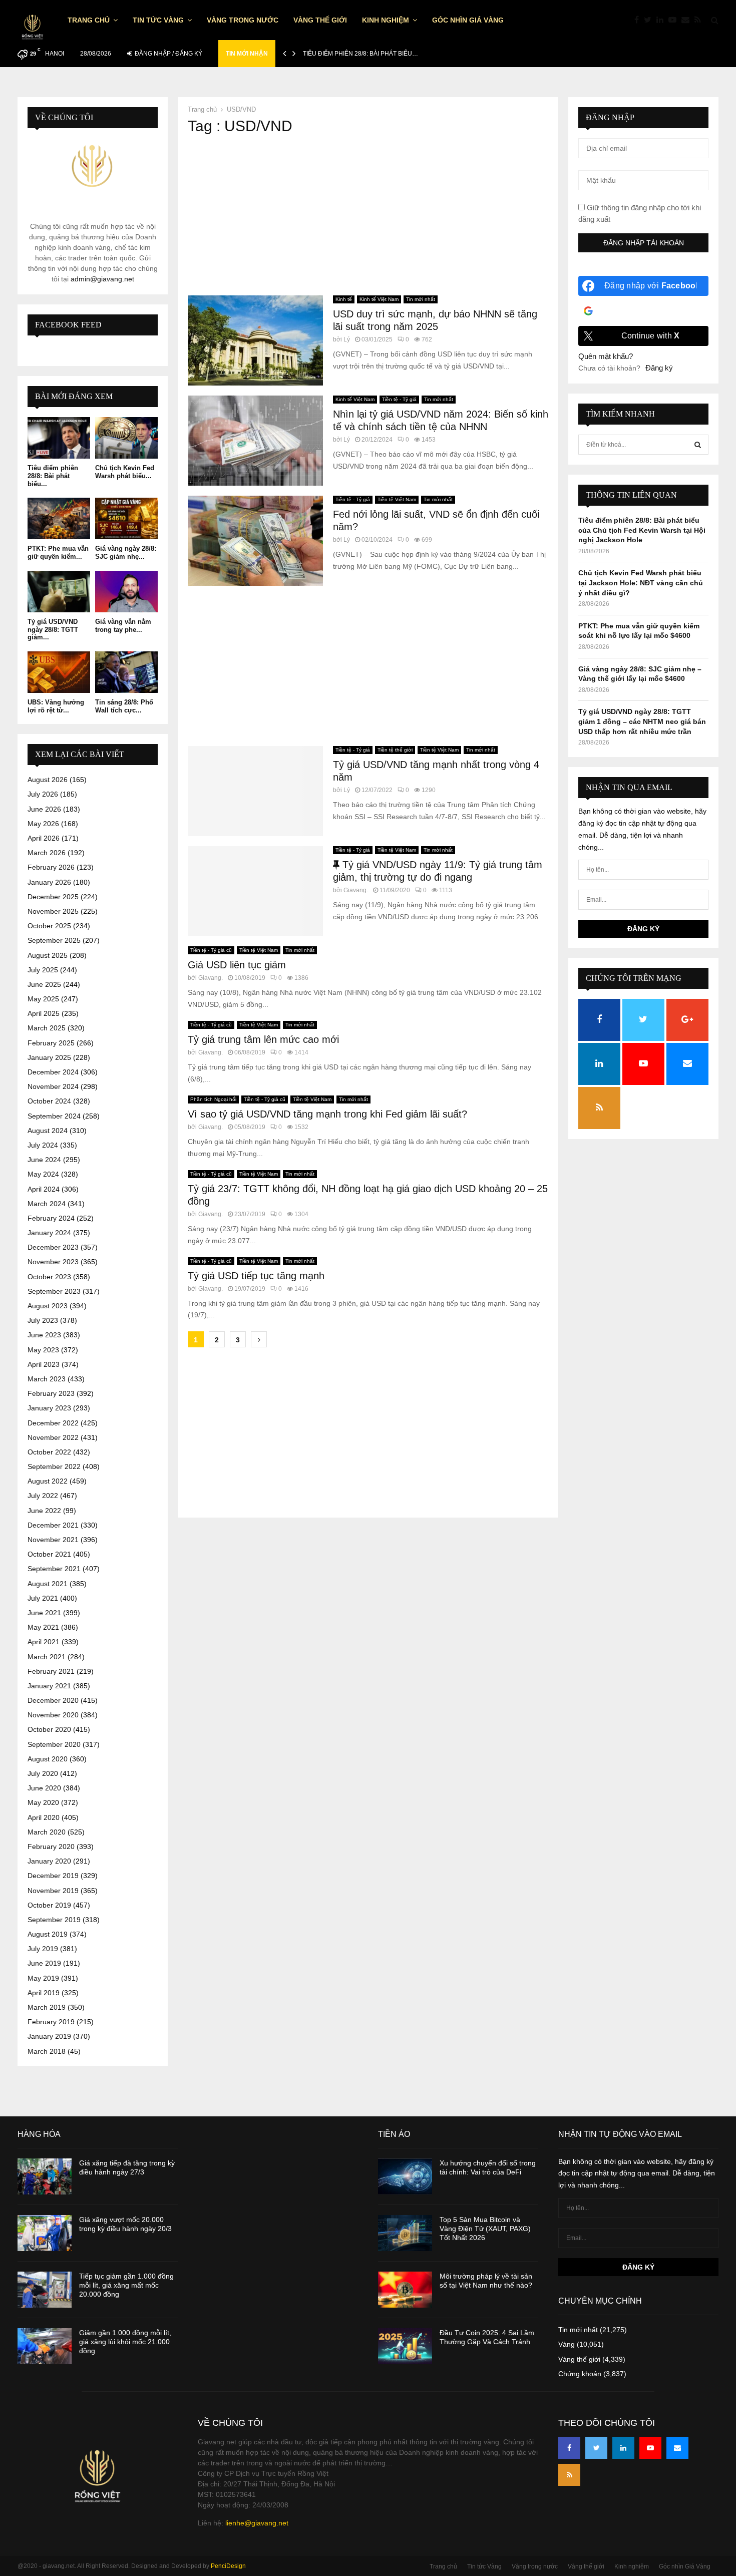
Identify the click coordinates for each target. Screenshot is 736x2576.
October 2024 (49, 1101)
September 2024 (54, 1116)
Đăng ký (659, 368)
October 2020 (49, 1729)
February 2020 (51, 1847)
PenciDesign (228, 2566)
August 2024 (48, 1131)
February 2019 (51, 2022)
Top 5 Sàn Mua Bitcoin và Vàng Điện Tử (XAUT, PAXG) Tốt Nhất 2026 (485, 2229)
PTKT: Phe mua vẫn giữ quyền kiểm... (58, 553)
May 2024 (43, 1174)
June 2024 (44, 1160)
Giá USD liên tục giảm (237, 965)
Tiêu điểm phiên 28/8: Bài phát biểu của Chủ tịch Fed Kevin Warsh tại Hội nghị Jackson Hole (642, 530)
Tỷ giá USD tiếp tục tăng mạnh (256, 1276)
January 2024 (49, 1233)
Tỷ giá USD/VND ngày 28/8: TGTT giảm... (53, 629)
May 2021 (43, 1627)
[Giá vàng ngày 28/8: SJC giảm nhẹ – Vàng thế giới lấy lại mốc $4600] (126, 518)
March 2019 (47, 2007)
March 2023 (47, 1379)
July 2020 (43, 1773)
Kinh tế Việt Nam (379, 299)
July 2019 (43, 1949)
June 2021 (44, 1613)
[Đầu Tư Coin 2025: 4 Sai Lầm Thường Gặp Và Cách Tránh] (405, 2346)
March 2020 (47, 1832)
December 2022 (53, 1423)
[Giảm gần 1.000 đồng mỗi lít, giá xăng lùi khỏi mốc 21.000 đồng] (45, 2346)
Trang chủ (89, 20)
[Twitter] (650, 20)
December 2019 (53, 1876)
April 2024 (44, 1189)
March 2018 (47, 2051)
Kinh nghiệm (386, 20)
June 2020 (44, 1788)
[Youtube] (675, 20)
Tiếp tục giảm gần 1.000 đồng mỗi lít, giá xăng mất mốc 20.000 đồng (126, 2285)
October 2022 (49, 1452)
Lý (347, 339)
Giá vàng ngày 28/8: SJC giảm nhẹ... (126, 553)
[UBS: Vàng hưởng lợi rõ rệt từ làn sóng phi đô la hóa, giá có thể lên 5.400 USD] (59, 672)
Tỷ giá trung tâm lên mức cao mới (263, 1039)
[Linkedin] (662, 20)
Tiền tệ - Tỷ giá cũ (211, 950)
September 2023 (54, 1291)
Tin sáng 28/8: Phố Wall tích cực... (124, 706)
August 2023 (48, 1306)
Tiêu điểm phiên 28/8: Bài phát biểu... (53, 476)
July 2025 (43, 970)
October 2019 (49, 1905)
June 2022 (44, 1511)
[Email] (688, 20)
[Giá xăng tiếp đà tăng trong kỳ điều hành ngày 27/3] (45, 2176)
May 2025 (43, 999)
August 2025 (48, 955)
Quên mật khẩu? (606, 356)
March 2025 (47, 1028)
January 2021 (49, 1686)
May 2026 (43, 824)
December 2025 (53, 897)
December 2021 (53, 1525)
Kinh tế (344, 299)
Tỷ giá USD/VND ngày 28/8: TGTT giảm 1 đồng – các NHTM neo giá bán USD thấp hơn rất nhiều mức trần (642, 721)
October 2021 (49, 1554)
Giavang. (356, 890)
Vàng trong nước (243, 20)
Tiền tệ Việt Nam (397, 499)
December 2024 (53, 1072)
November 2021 (53, 1540)
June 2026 (44, 809)
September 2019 (54, 1920)
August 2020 (48, 1759)
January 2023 (49, 1408)
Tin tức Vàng (158, 20)
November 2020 (53, 1715)
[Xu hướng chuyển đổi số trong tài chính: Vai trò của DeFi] (405, 2176)
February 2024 (51, 1218)
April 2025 (44, 1013)
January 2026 (49, 882)
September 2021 (54, 1569)
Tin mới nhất (421, 299)
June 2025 (44, 984)
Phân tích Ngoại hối (213, 1099)
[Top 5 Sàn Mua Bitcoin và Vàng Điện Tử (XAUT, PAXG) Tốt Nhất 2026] (405, 2233)
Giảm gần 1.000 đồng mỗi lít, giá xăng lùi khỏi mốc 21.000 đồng (125, 2342)
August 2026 (48, 780)
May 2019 (43, 1978)
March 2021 (47, 1657)
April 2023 (44, 1364)
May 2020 (43, 1802)
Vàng (567, 2344)
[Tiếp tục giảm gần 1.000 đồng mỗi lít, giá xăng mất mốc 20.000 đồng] (45, 2290)
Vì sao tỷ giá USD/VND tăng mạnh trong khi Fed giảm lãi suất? (327, 1114)
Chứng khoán (580, 2374)
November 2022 (53, 1437)
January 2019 (49, 2036)
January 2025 (49, 1057)
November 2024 (53, 1086)
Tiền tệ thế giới (395, 750)
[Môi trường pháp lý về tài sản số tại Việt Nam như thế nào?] (405, 2290)
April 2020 (44, 1817)
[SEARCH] (698, 445)
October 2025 (49, 926)
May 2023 (43, 1350)
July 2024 (43, 1145)
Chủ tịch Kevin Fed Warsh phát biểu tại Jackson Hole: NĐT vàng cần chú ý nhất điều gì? (641, 583)
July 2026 (43, 794)
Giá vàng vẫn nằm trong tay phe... (123, 626)
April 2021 (44, 1642)
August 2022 (48, 1481)
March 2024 (47, 1204)
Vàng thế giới (320, 20)
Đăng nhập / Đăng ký (168, 54)
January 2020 (49, 1861)
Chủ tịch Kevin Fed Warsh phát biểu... (125, 472)
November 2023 (53, 1262)
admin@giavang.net (102, 279)
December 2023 (53, 1247)
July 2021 (43, 1598)
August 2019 (48, 1934)
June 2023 (44, 1335)
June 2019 (44, 1963)
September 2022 (54, 1466)
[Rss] (700, 20)
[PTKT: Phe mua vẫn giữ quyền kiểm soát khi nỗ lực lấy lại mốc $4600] (59, 518)
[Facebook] (639, 20)
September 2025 (54, 940)
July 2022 (43, 1496)
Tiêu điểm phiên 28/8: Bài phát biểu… (360, 54)
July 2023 (43, 1320)
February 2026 (51, 867)
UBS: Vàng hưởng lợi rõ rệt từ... (56, 706)
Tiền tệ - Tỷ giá (399, 399)
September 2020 (54, 1744)
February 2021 (51, 1671)
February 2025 (51, 1043)
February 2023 (51, 1393)
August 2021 (48, 1584)
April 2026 (44, 838)
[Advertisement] (368, 215)
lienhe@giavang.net (257, 2523)
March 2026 (47, 853)
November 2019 (53, 1891)
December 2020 (53, 1700)
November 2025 (53, 911)
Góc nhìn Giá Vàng (468, 20)
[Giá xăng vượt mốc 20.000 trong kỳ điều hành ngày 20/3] (45, 2233)
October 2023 (49, 1277)
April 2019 (44, 1993)
